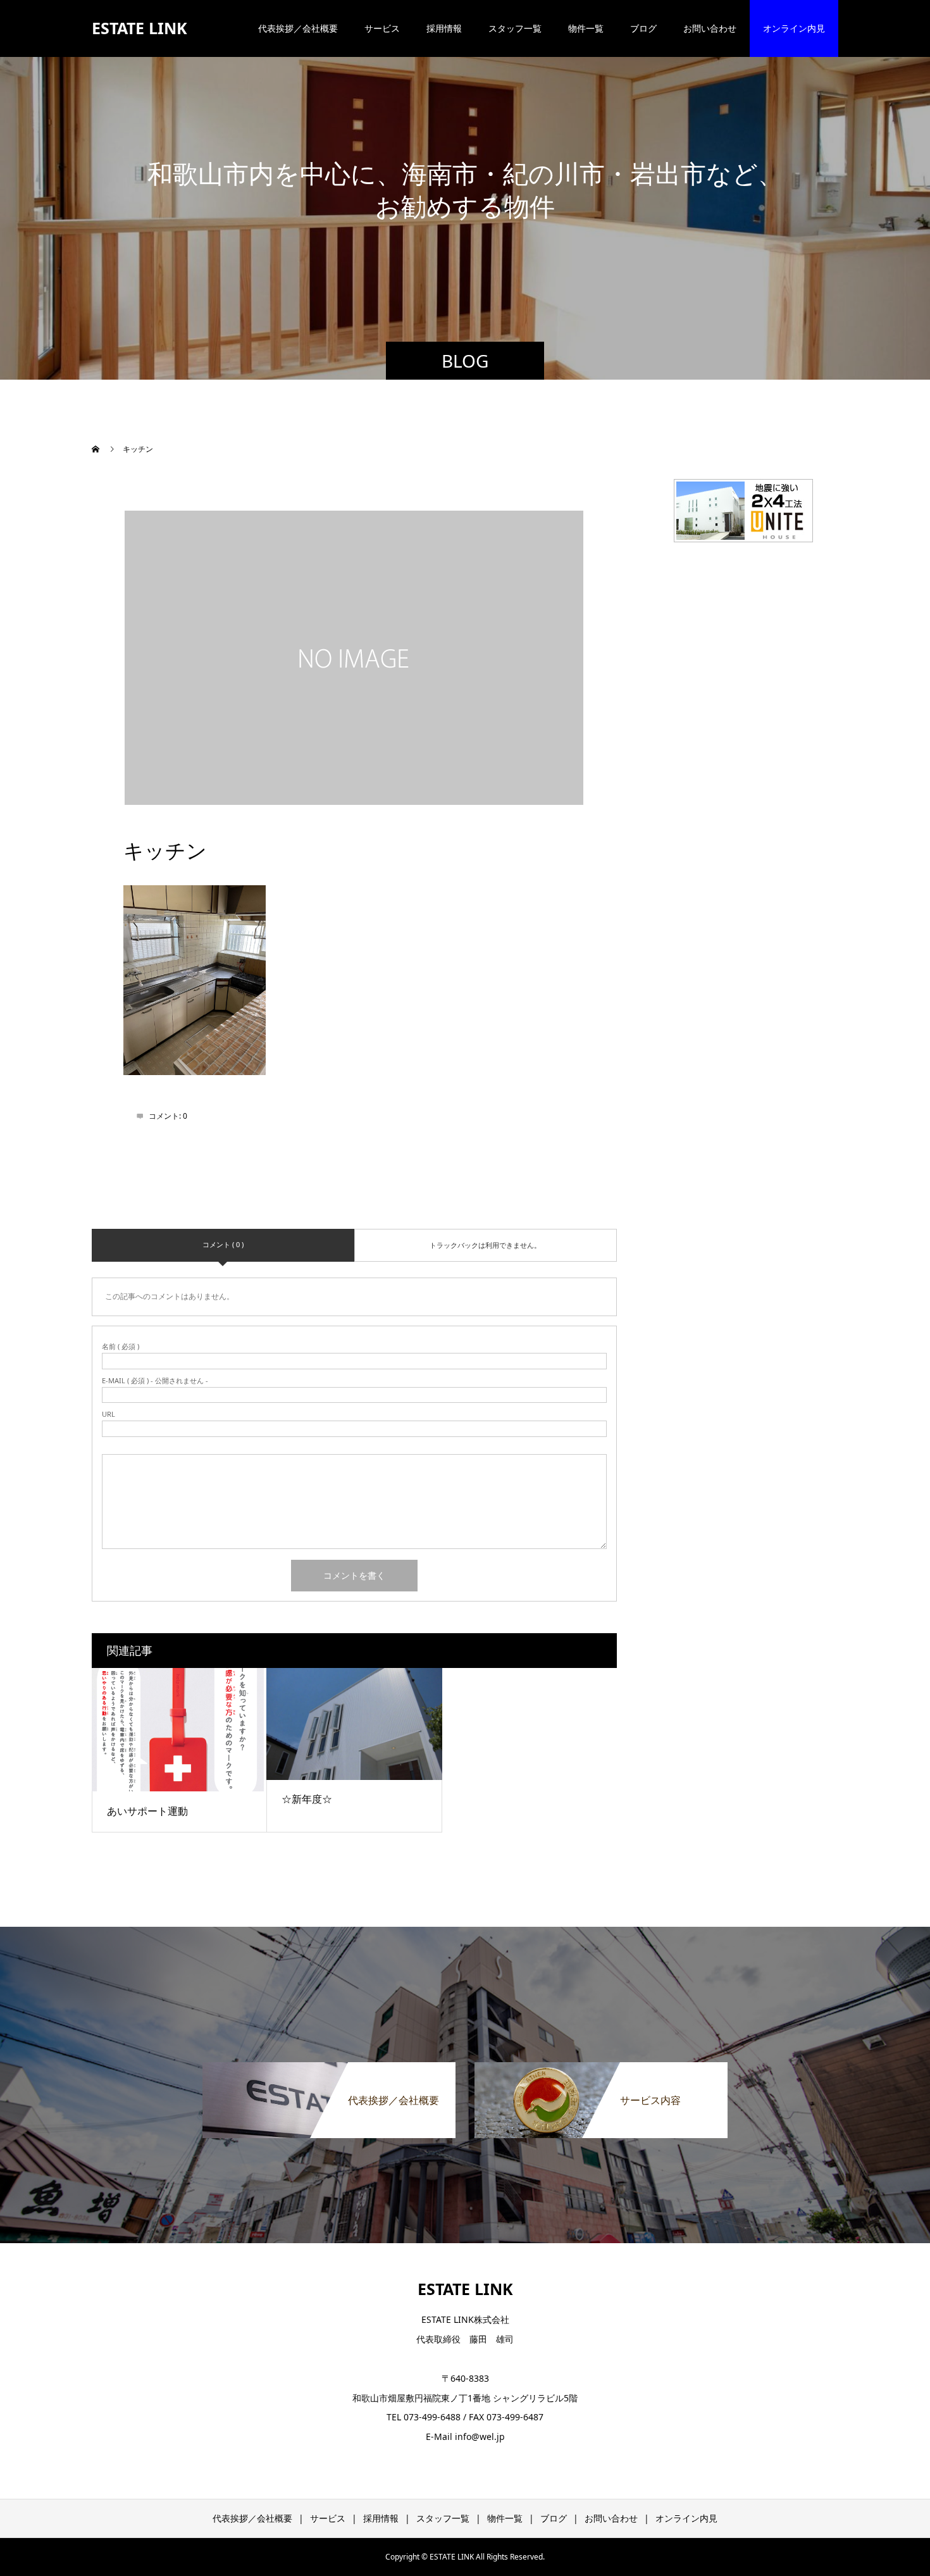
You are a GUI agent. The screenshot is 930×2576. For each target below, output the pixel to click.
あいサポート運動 (147, 1811)
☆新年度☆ (307, 1799)
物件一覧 (586, 28)
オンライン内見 (794, 28)
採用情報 (444, 28)
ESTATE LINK (139, 28)
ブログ (643, 28)
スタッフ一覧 (515, 28)
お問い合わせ (710, 28)
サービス (382, 28)
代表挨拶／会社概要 (298, 28)
